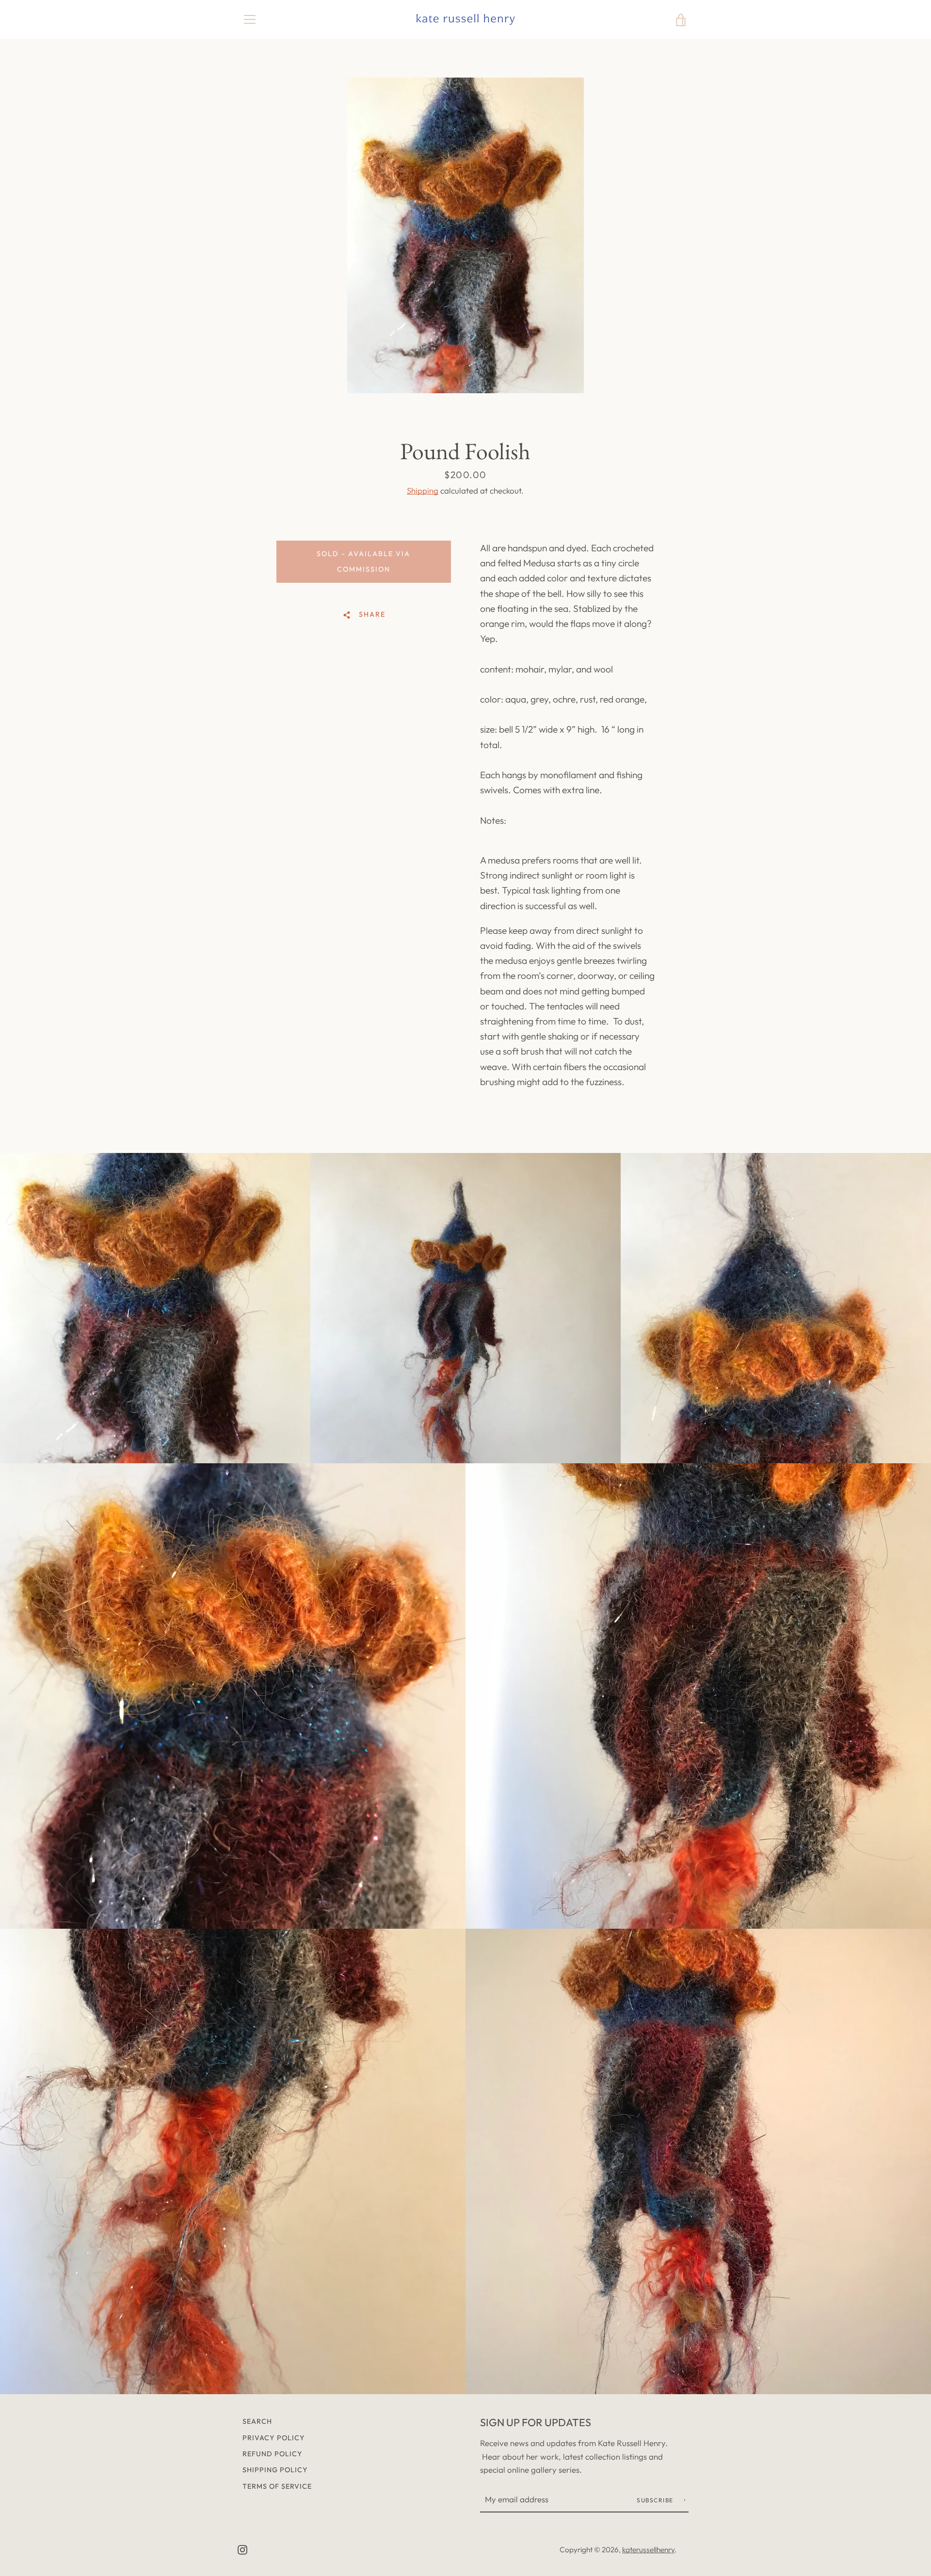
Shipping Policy (275, 2470)
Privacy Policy (274, 2438)
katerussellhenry (648, 2550)
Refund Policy (273, 2454)
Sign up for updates (536, 2422)
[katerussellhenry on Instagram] (242, 2549)
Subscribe (656, 2500)
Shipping (423, 490)
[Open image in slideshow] (465, 235)
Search (257, 2421)
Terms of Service (277, 2486)
